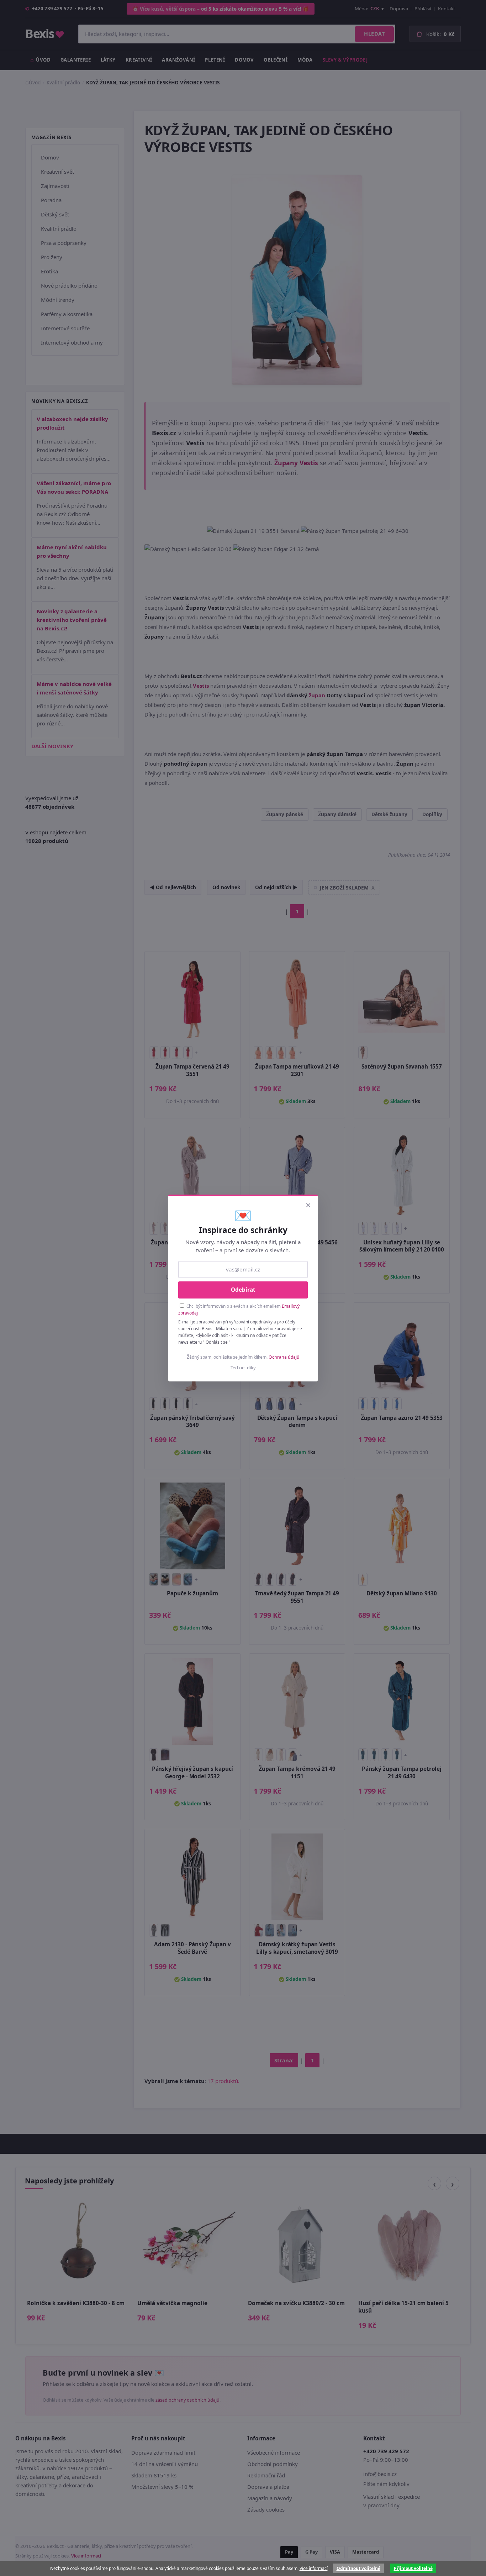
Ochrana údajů (284, 1357)
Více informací (314, 2568)
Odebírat (243, 1290)
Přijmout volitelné (413, 2568)
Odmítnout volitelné (358, 2568)
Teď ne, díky (243, 1368)
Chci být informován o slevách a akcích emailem (239, 1309)
